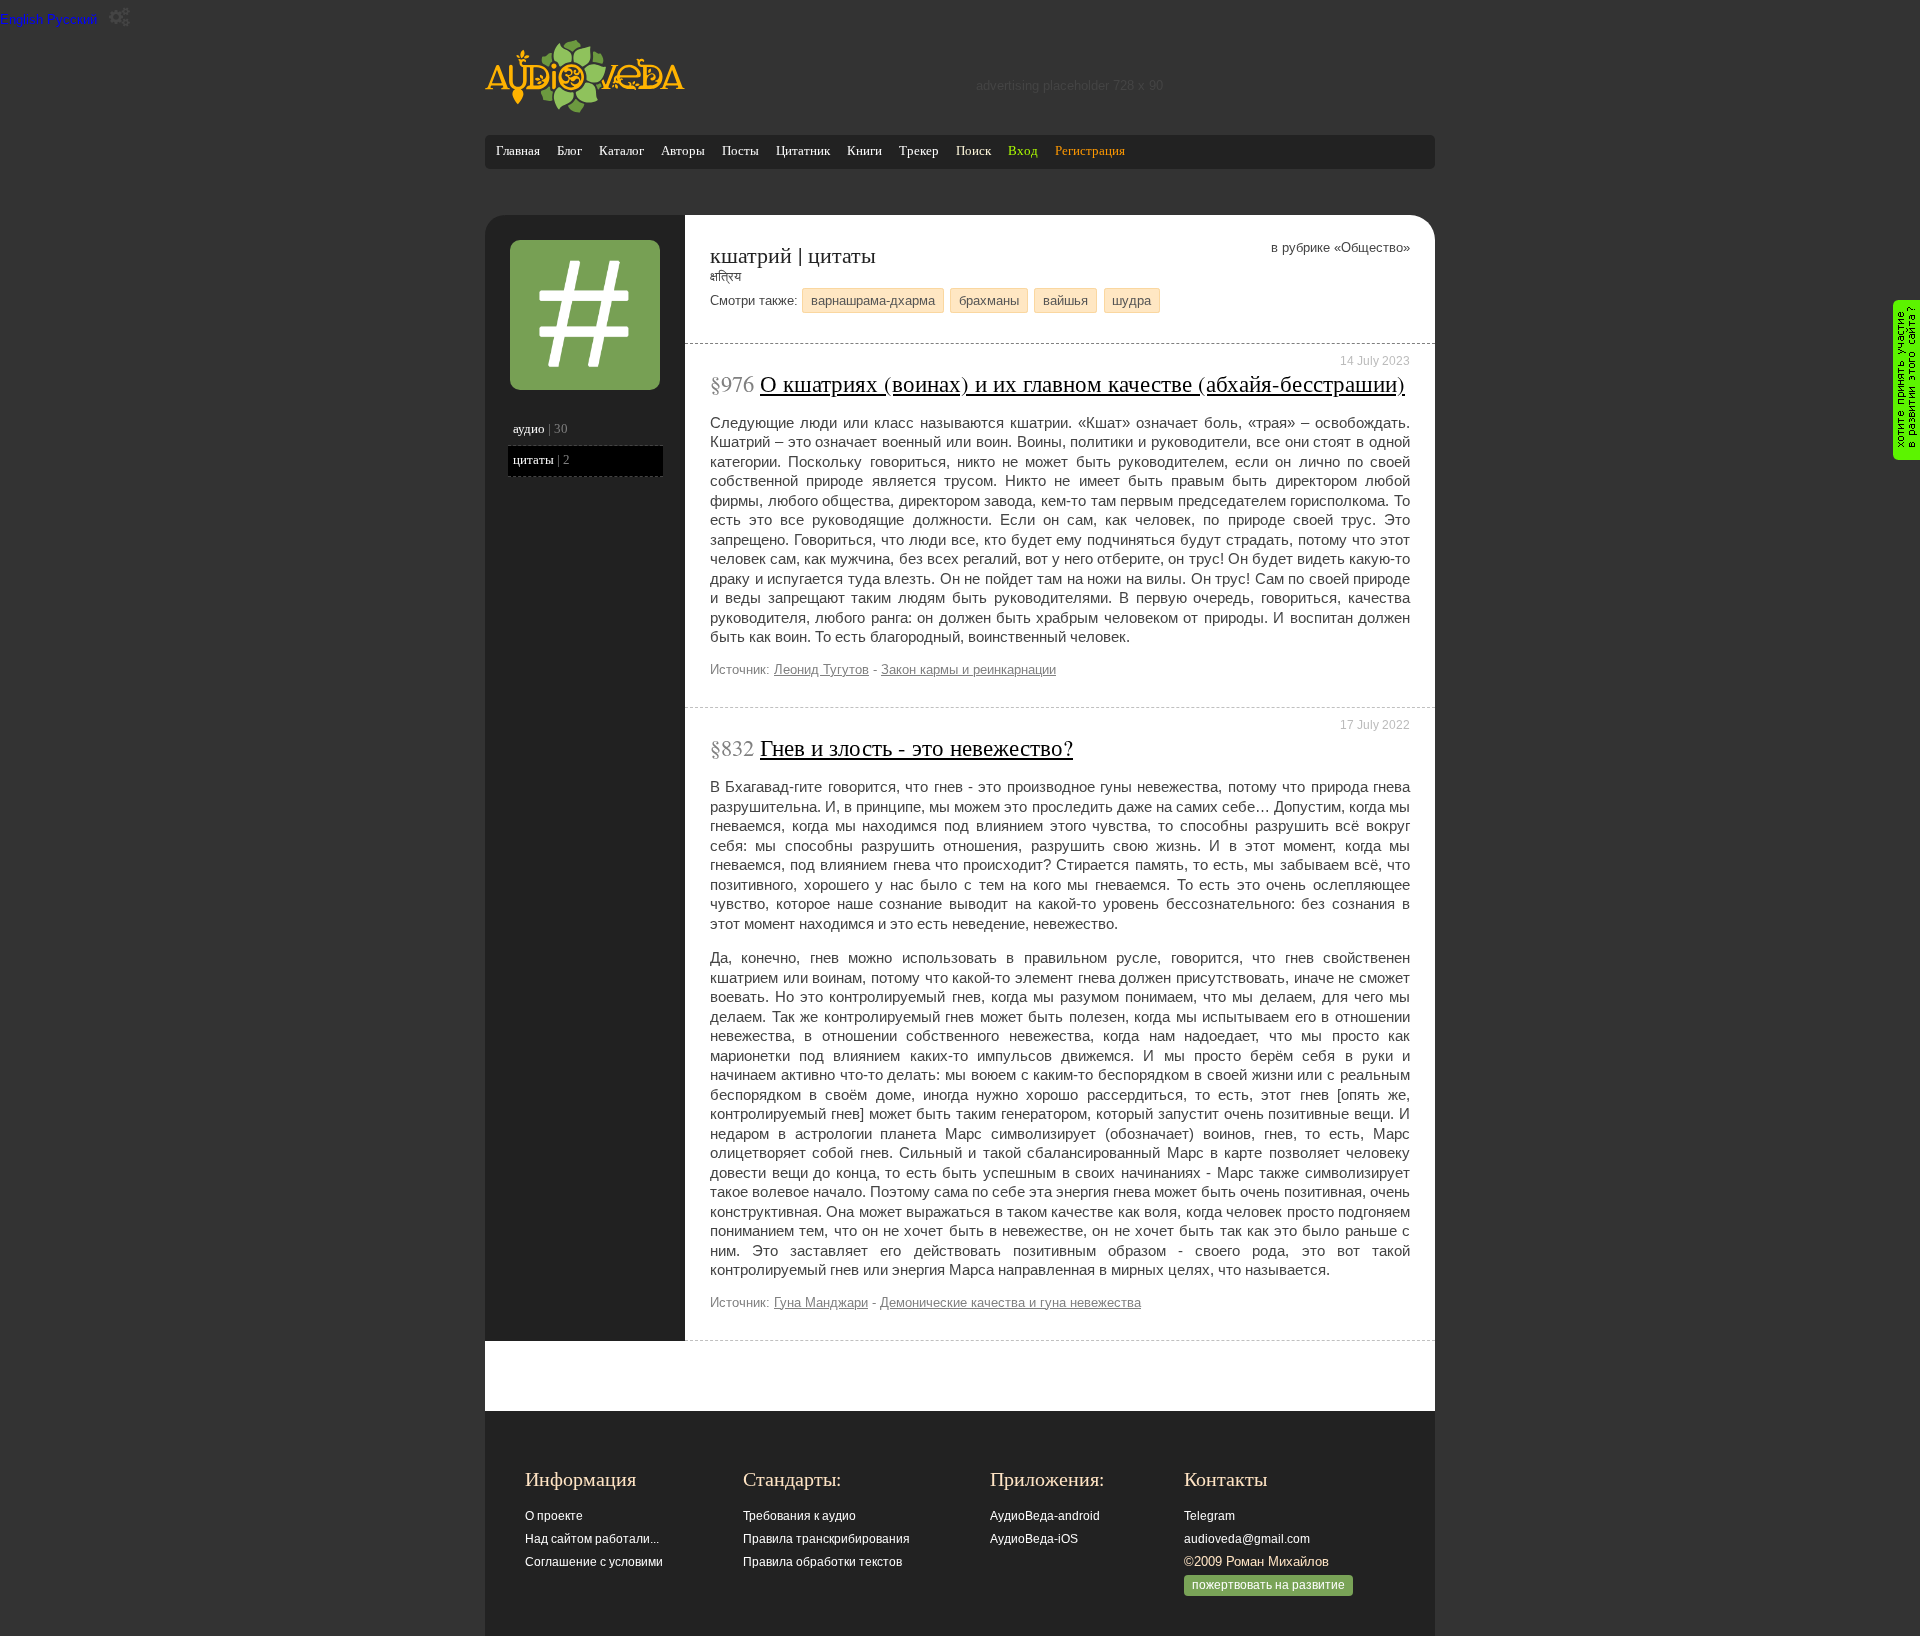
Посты (740, 150)
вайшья (1065, 300)
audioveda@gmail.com (1247, 1539)
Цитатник (803, 150)
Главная (518, 150)
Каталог (621, 150)
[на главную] (585, 108)
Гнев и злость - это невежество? (916, 747)
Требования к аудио (799, 1516)
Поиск (973, 150)
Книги (864, 150)
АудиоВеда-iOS (1034, 1539)
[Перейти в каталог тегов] (585, 385)
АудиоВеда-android (1045, 1516)
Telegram (1209, 1516)
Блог (569, 150)
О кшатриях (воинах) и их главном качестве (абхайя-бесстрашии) (1082, 383)
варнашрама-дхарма (873, 300)
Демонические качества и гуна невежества (1010, 1302)
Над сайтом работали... (592, 1539)
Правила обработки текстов (822, 1562)
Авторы (683, 150)
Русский (72, 19)
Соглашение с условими (594, 1562)
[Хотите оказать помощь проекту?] (1906, 380)
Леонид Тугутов (821, 669)
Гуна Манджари (821, 1302)
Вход (1023, 150)
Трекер (919, 150)
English (21, 19)
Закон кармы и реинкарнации (968, 669)
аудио (529, 428)
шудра (1131, 300)
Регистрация (1090, 150)
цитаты (533, 459)
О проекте (554, 1516)
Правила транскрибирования (826, 1539)
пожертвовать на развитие (1268, 1585)
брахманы (989, 300)
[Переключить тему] (119, 17)
